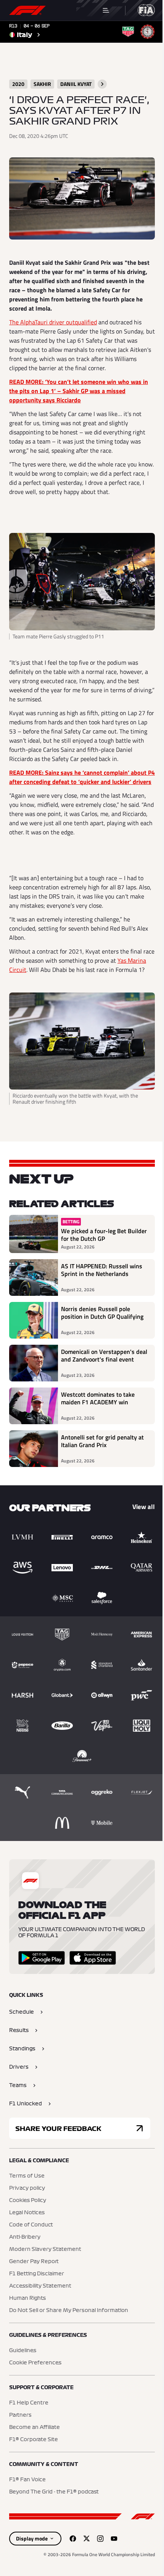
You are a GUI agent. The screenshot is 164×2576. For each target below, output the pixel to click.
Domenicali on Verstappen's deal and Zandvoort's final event (104, 1356)
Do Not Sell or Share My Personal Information (69, 2310)
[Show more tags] (102, 84)
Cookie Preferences (35, 2363)
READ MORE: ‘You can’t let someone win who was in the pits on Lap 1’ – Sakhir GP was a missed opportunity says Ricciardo (79, 391)
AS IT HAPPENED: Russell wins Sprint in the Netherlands (102, 1270)
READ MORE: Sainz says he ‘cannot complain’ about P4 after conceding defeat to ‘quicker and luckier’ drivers (82, 777)
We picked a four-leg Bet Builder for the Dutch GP (104, 1235)
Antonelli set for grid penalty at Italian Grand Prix (102, 1441)
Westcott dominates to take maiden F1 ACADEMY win (98, 1399)
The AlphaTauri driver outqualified (53, 322)
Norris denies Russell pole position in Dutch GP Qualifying (102, 1313)
